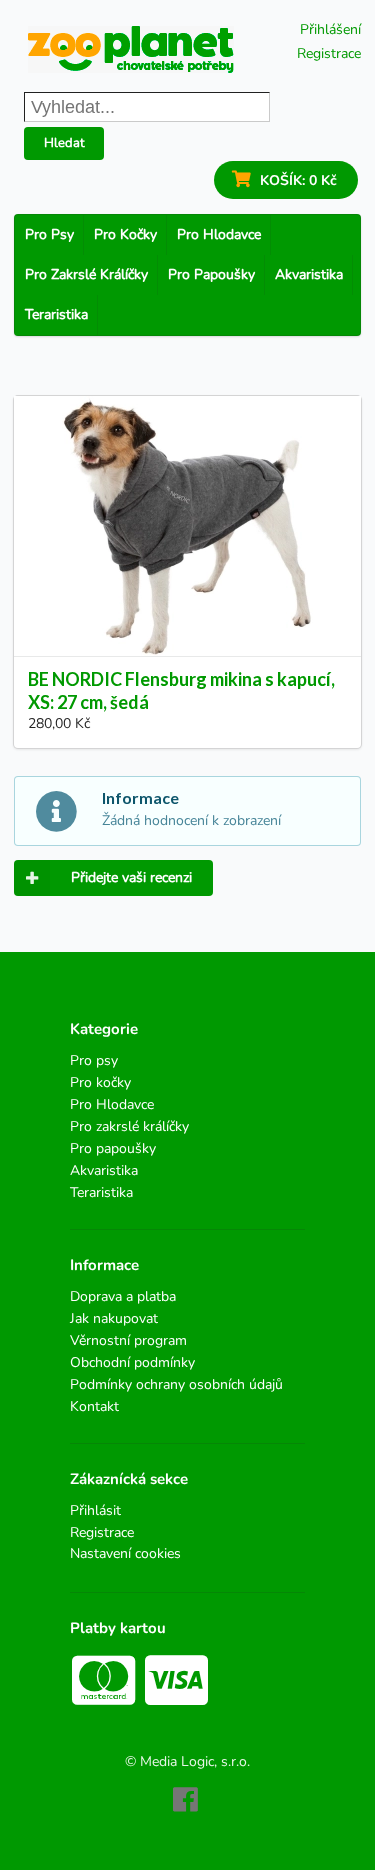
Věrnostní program (128, 1340)
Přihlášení (330, 29)
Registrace (329, 53)
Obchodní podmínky (132, 1362)
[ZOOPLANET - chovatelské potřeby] (131, 49)
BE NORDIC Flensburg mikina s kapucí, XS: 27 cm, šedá (181, 690)
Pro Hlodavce (219, 234)
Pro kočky (125, 234)
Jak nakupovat (114, 1318)
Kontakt (94, 1406)
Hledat (64, 143)
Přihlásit (95, 1511)
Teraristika (56, 314)
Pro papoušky (211, 274)
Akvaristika (309, 274)
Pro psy (49, 234)
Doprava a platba (123, 1297)
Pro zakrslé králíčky (86, 274)
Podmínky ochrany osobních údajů (176, 1384)
